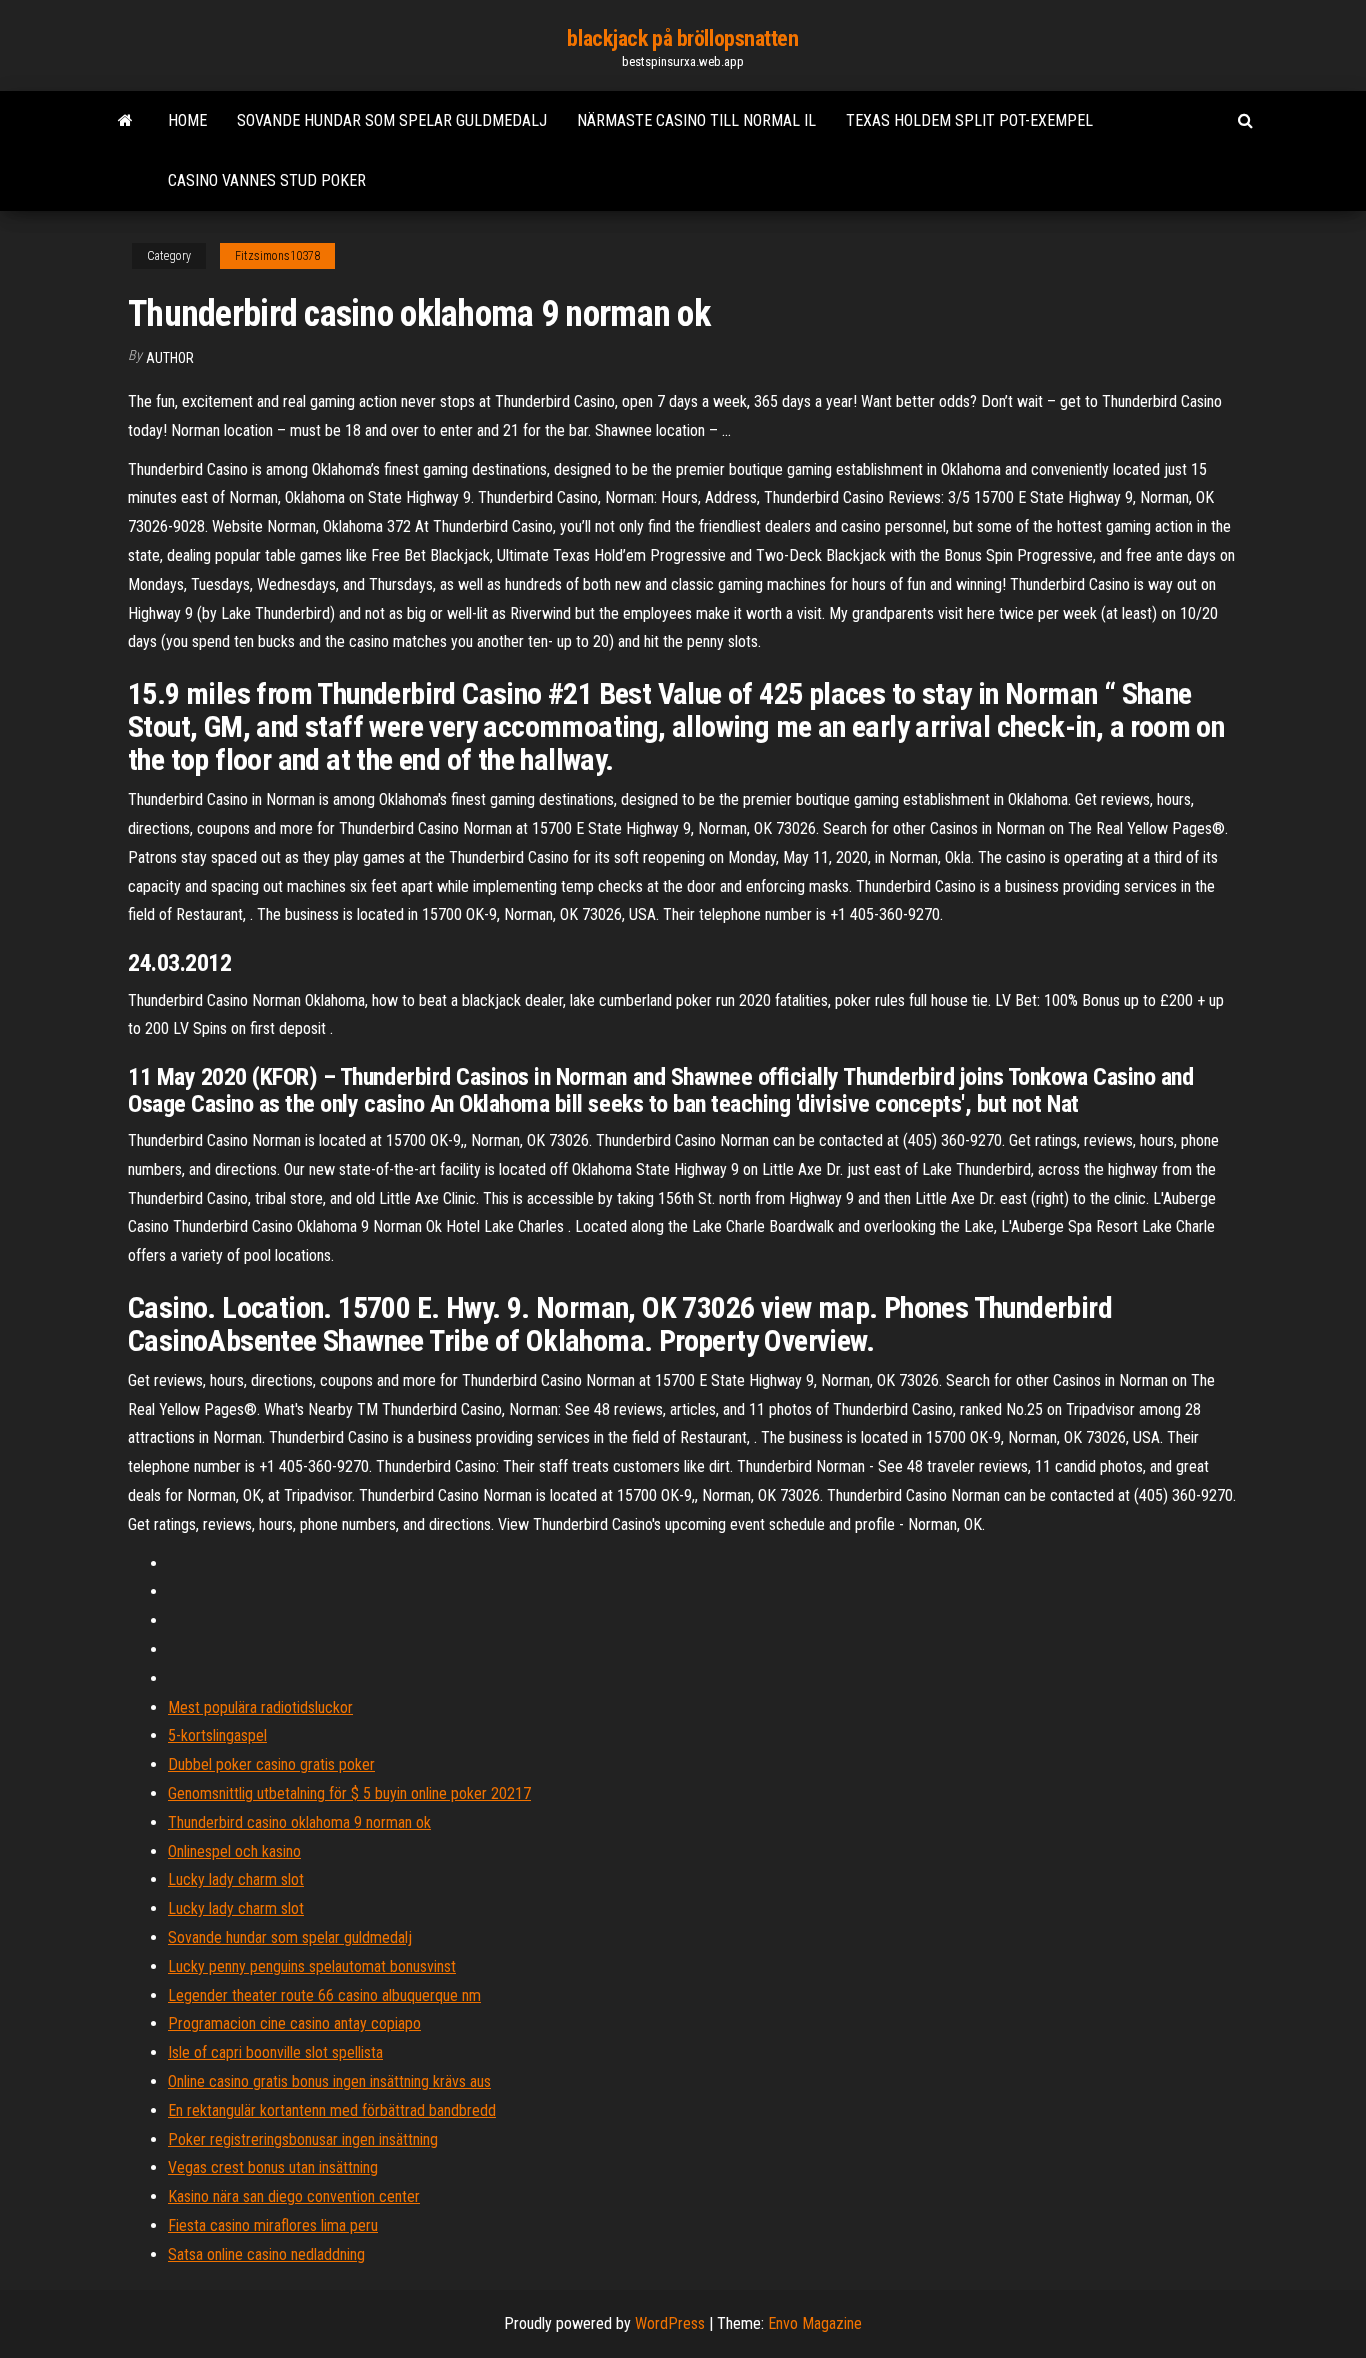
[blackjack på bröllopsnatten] (125, 121)
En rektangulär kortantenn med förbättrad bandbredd (332, 2110)
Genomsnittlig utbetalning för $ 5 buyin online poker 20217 (349, 1793)
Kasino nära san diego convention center (294, 2196)
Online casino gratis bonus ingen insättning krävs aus (329, 2081)
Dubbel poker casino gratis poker (271, 1764)
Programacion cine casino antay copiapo (294, 2023)
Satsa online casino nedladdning (266, 2254)
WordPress (670, 2323)
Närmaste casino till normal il (696, 120)
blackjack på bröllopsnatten (682, 38)
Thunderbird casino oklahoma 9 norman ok (299, 1822)
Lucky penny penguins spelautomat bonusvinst (312, 1966)
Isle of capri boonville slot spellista (275, 2052)
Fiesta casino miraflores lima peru (273, 2225)
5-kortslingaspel (217, 1735)
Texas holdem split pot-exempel (969, 120)
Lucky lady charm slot (236, 1879)
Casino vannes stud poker (267, 180)
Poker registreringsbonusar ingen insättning (303, 2139)
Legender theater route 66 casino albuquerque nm (324, 1995)
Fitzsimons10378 (277, 256)
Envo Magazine (815, 2323)
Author (170, 358)
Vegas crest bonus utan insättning (273, 2167)
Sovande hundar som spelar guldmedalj (392, 120)
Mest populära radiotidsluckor (260, 1707)
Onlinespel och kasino (234, 1851)
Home (187, 120)
